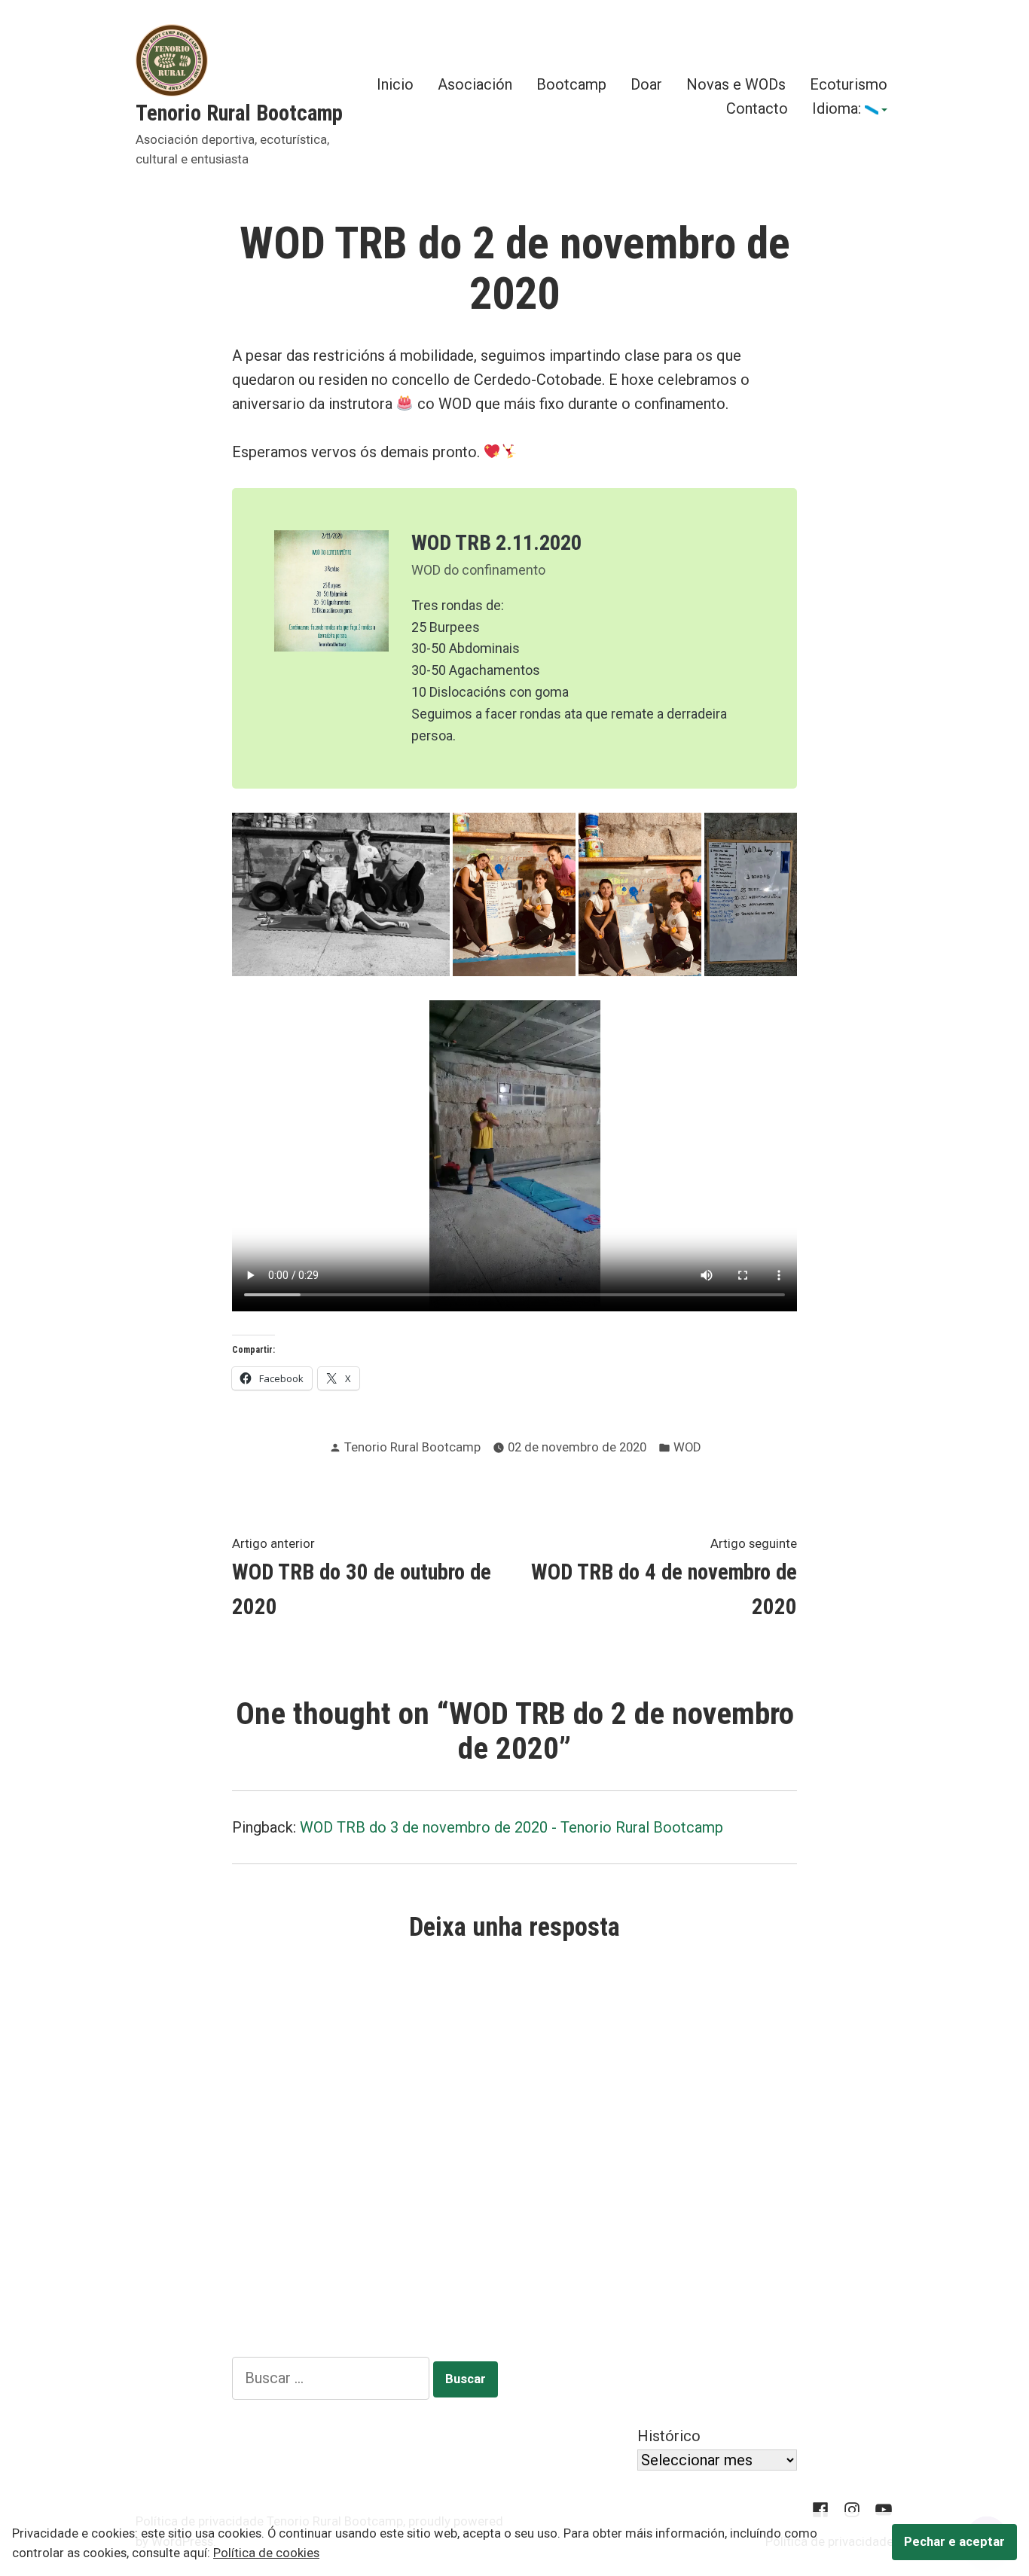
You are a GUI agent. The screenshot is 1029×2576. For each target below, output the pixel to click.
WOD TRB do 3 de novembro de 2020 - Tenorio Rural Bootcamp (511, 1827)
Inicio (395, 85)
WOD (687, 1447)
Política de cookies (266, 2553)
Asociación (475, 85)
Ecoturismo (849, 85)
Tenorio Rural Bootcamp (239, 113)
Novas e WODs (736, 85)
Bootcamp (571, 85)
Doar (646, 85)
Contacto (757, 109)
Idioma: (838, 109)
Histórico (669, 2436)
